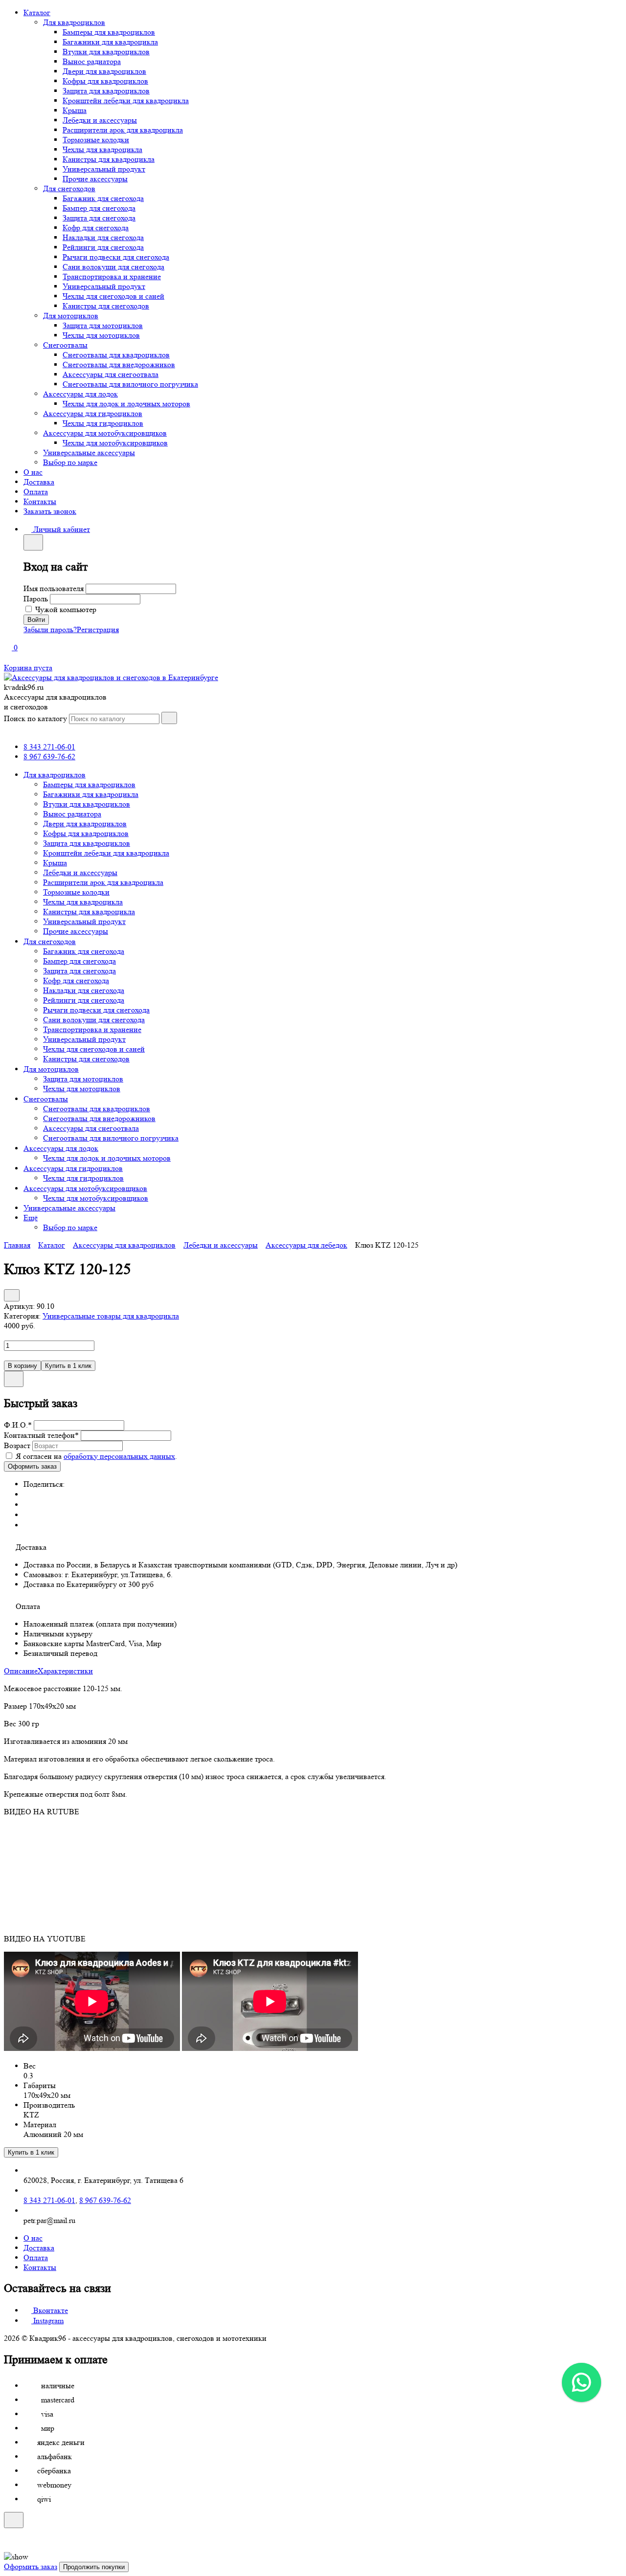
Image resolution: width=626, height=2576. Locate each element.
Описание (21, 1671)
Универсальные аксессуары (89, 452)
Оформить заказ (31, 2566)
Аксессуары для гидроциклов (93, 413)
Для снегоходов (69, 188)
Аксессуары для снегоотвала (111, 374)
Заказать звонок (50, 511)
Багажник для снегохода (103, 198)
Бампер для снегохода (99, 208)
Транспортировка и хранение (112, 276)
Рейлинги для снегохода (103, 247)
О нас (33, 472)
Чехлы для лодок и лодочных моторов (126, 404)
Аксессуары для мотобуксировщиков (105, 433)
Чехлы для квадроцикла (102, 149)
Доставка (39, 482)
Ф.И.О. (18, 1425)
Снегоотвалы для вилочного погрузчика (130, 384)
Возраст (17, 1445)
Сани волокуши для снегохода (113, 267)
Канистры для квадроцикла (109, 159)
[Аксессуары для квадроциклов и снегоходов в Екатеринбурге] (111, 677)
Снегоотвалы (65, 345)
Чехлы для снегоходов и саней (113, 296)
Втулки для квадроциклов (106, 52)
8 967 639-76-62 (49, 757)
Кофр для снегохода (96, 228)
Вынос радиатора (92, 61)
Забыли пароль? (50, 629)
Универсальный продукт (104, 169)
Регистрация (98, 629)
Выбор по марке (70, 462)
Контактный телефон (41, 1435)
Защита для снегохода (99, 218)
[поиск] (169, 718)
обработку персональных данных (119, 1456)
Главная (17, 1245)
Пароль (36, 599)
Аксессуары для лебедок (306, 1245)
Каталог (37, 12)
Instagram (47, 2321)
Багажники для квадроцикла (110, 42)
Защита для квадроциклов (106, 91)
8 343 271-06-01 (49, 747)
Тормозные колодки (96, 140)
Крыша (75, 110)
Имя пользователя (54, 588)
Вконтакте (50, 2310)
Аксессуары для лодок (80, 394)
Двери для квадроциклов (104, 71)
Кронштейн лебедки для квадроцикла (126, 100)
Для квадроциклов (74, 22)
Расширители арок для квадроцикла (123, 130)
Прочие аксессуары (95, 179)
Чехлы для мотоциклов (101, 335)
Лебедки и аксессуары (100, 120)
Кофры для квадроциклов (105, 81)
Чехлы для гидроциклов (103, 423)
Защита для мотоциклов (103, 325)
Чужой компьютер (66, 609)
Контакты (40, 501)
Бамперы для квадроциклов (109, 32)
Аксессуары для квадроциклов (124, 1245)
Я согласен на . (96, 1456)
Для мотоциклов (71, 316)
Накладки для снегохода (103, 237)
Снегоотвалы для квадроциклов (116, 355)
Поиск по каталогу (35, 718)
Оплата (36, 492)
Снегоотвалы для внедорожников (119, 364)
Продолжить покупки (94, 2567)
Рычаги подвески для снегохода (116, 257)
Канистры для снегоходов (106, 306)
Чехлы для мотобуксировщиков (115, 443)
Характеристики (65, 1671)
